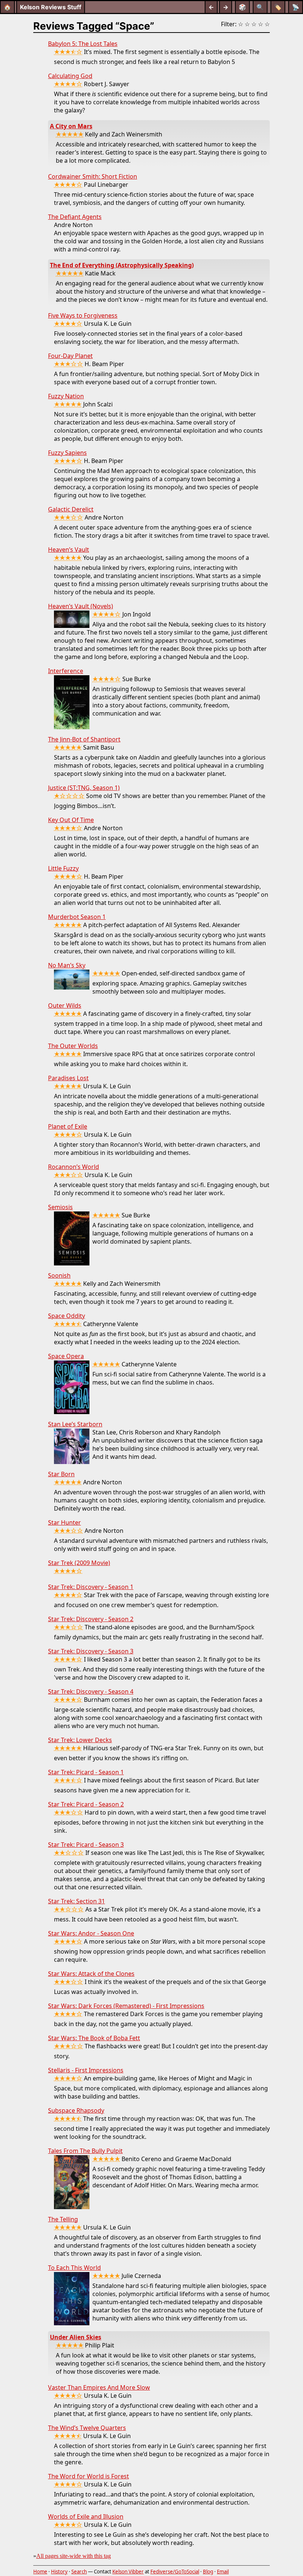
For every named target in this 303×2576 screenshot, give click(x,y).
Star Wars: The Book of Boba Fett (94, 2038)
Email (223, 2572)
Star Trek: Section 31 (76, 1901)
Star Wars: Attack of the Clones (91, 1974)
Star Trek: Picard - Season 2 (86, 1804)
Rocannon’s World (74, 1167)
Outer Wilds (65, 1005)
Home (40, 2572)
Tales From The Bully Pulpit (85, 2151)
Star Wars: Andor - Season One (91, 1933)
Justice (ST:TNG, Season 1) (84, 788)
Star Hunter (64, 1522)
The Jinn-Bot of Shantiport (84, 739)
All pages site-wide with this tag (74, 2556)
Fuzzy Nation (66, 396)
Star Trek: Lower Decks (80, 1740)
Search (79, 2572)
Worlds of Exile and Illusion (86, 2516)
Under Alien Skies (76, 2337)
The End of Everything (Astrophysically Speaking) (122, 265)
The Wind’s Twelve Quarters (87, 2428)
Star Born (61, 1474)
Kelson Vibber (128, 2572)
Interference (66, 671)
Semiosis (60, 1207)
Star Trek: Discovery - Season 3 (91, 1651)
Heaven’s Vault (69, 550)
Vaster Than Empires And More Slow (99, 2387)
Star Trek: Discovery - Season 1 (91, 1587)
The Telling (63, 2219)
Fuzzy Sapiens (67, 453)
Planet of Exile (68, 1126)
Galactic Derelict (71, 509)
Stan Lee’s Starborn (75, 1424)
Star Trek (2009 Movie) (79, 1563)
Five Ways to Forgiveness (83, 315)
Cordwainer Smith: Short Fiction (93, 176)
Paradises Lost (68, 1078)
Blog (208, 2572)
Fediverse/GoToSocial (175, 2572)
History (59, 2572)
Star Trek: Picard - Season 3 (86, 1845)
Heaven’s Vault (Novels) (81, 606)
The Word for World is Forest (88, 2476)
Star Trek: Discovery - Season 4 (91, 1691)
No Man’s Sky (67, 965)
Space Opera (66, 1356)
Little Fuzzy (63, 868)
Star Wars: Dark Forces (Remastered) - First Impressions (126, 2006)
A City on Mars (71, 126)
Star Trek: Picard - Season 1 (86, 1772)
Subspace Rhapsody (76, 2110)
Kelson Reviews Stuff (51, 7)
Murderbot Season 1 (77, 917)
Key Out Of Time (71, 820)
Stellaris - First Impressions (86, 2070)
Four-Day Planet (70, 356)
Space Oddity (67, 1316)
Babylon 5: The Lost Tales (83, 44)
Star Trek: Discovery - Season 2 (91, 1619)
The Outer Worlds (73, 1046)
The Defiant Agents (75, 217)
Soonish (59, 1275)
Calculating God (70, 76)
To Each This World (74, 2268)
